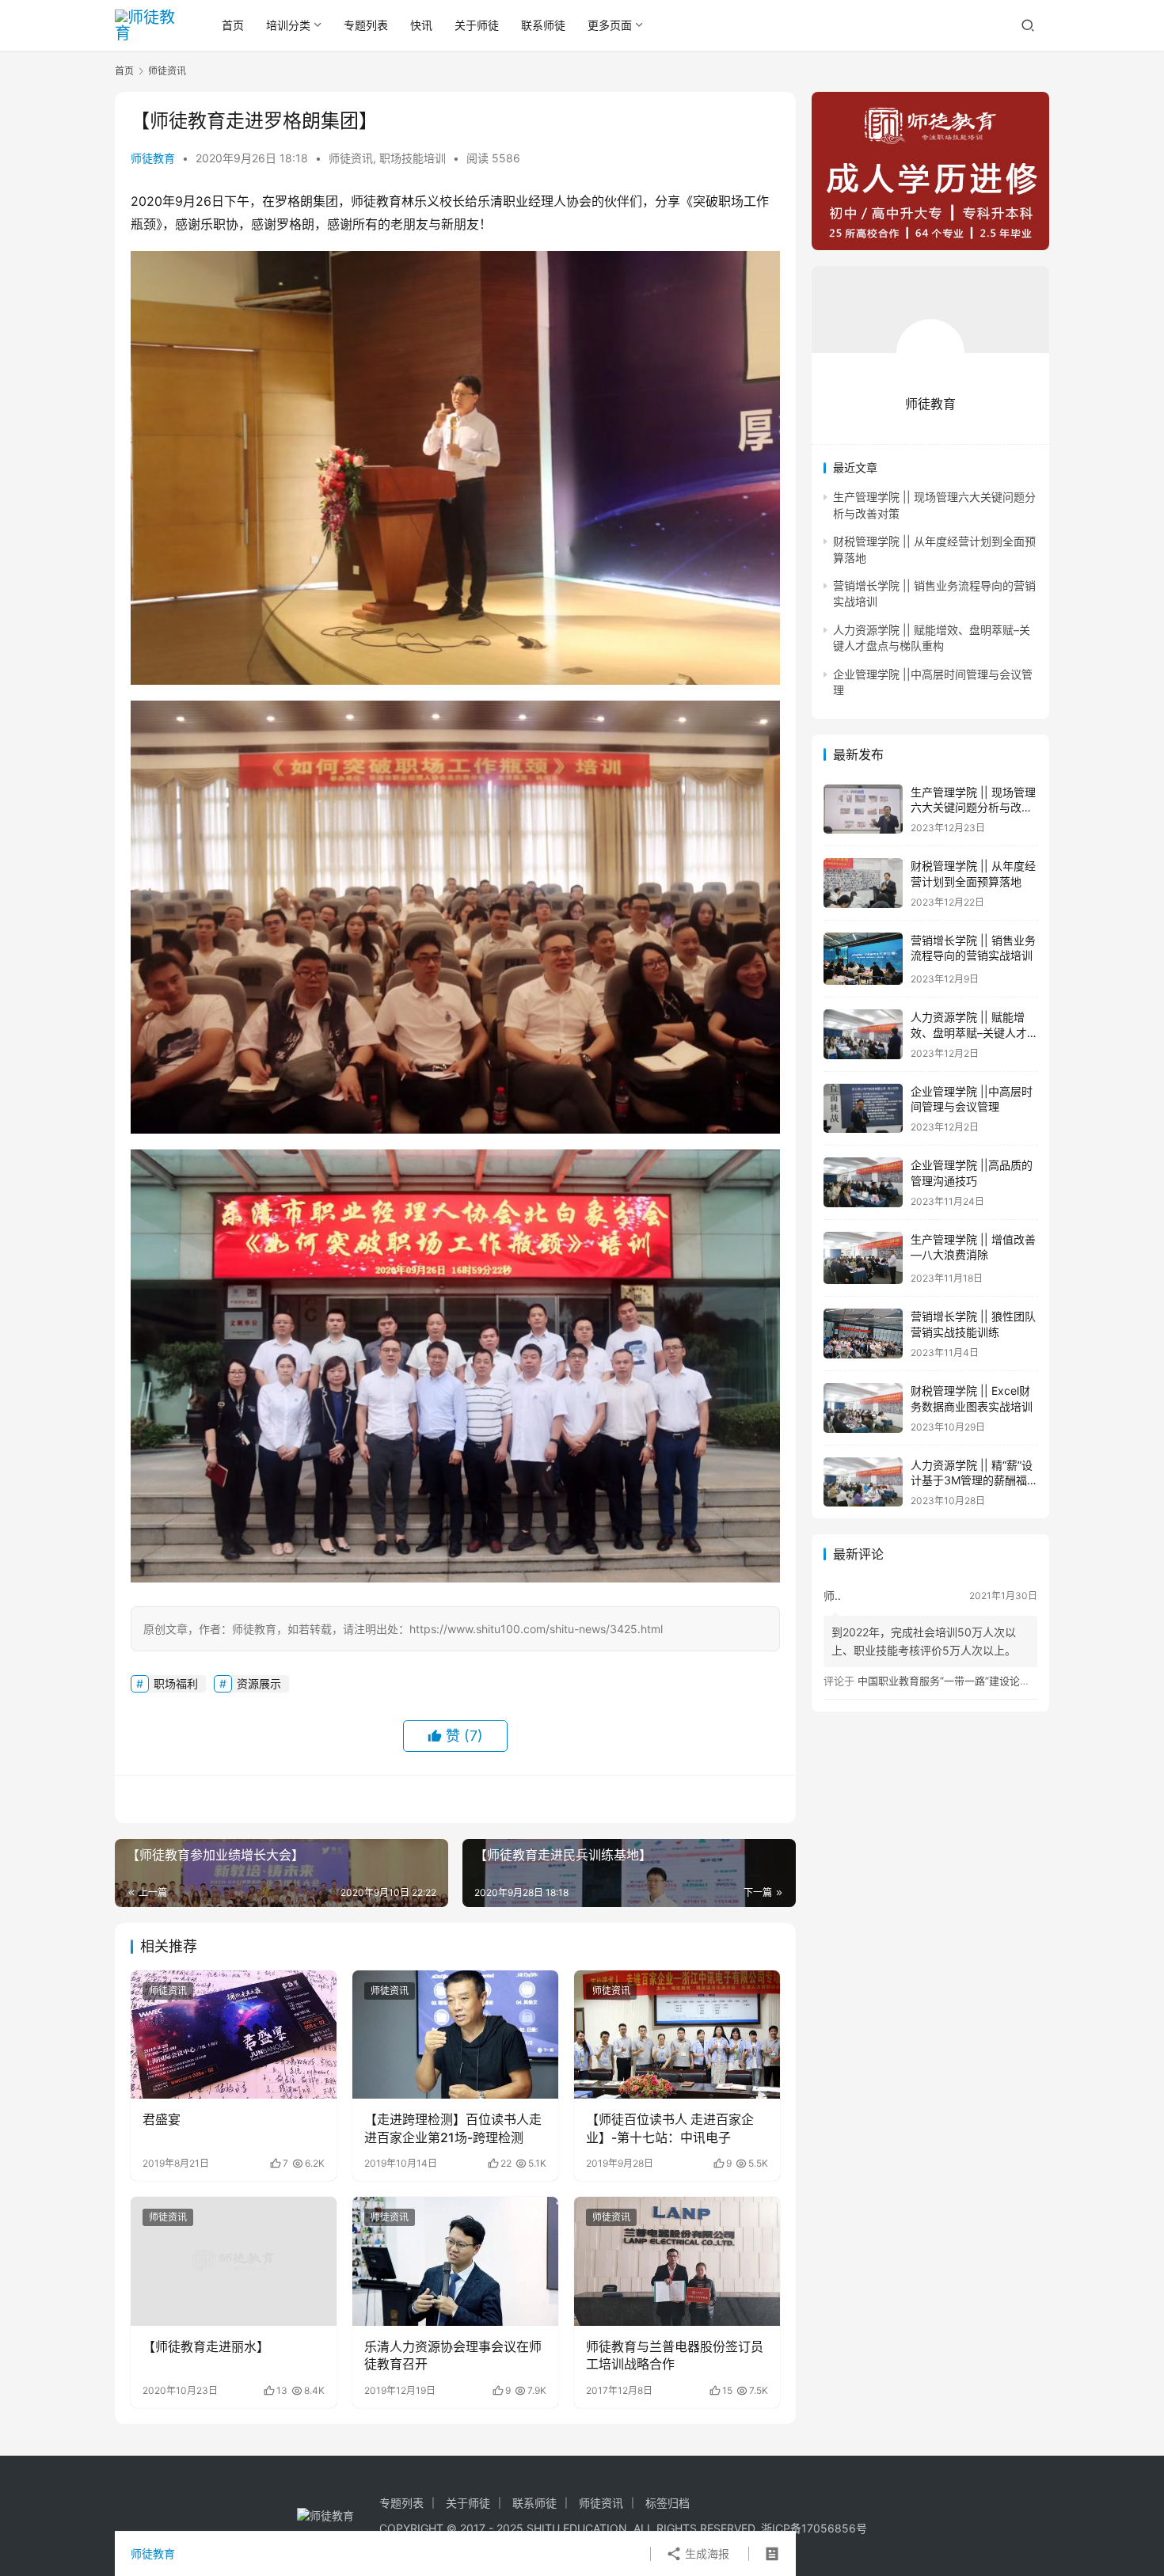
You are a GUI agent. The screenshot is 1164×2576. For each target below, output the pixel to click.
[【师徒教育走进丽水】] (234, 2261)
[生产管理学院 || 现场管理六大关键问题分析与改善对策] (863, 809)
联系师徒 (543, 25)
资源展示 (259, 1683)
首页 (233, 25)
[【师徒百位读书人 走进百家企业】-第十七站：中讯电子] (677, 2035)
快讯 (421, 25)
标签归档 (668, 2503)
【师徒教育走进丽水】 (206, 2346)
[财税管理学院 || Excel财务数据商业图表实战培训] (863, 1408)
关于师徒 (477, 25)
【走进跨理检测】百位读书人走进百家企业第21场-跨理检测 (453, 2128)
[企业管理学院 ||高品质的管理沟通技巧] (863, 1182)
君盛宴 (162, 2119)
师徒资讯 (351, 158)
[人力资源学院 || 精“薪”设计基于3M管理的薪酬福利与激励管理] (863, 1482)
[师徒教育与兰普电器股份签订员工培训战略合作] (677, 2261)
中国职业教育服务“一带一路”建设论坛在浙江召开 (970, 1681)
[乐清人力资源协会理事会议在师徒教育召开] (455, 2261)
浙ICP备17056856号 (814, 2528)
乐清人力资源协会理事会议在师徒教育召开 (453, 2355)
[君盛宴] (234, 2035)
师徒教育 (153, 158)
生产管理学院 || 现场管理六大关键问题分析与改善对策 (973, 807)
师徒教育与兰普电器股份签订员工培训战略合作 (675, 2355)
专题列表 (366, 25)
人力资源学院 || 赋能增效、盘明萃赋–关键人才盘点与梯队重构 (969, 1032)
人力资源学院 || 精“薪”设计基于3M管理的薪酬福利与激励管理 (972, 1480)
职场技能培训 (413, 158)
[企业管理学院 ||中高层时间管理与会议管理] (863, 1109)
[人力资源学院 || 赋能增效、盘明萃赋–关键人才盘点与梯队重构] (863, 1034)
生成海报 (706, 2553)
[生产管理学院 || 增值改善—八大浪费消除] (863, 1258)
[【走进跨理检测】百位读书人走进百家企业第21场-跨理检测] (455, 2035)
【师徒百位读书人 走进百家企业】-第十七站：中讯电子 (670, 2128)
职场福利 (176, 1683)
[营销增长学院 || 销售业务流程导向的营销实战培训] (863, 959)
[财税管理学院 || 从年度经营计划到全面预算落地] (863, 883)
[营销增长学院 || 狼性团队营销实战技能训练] (863, 1334)
